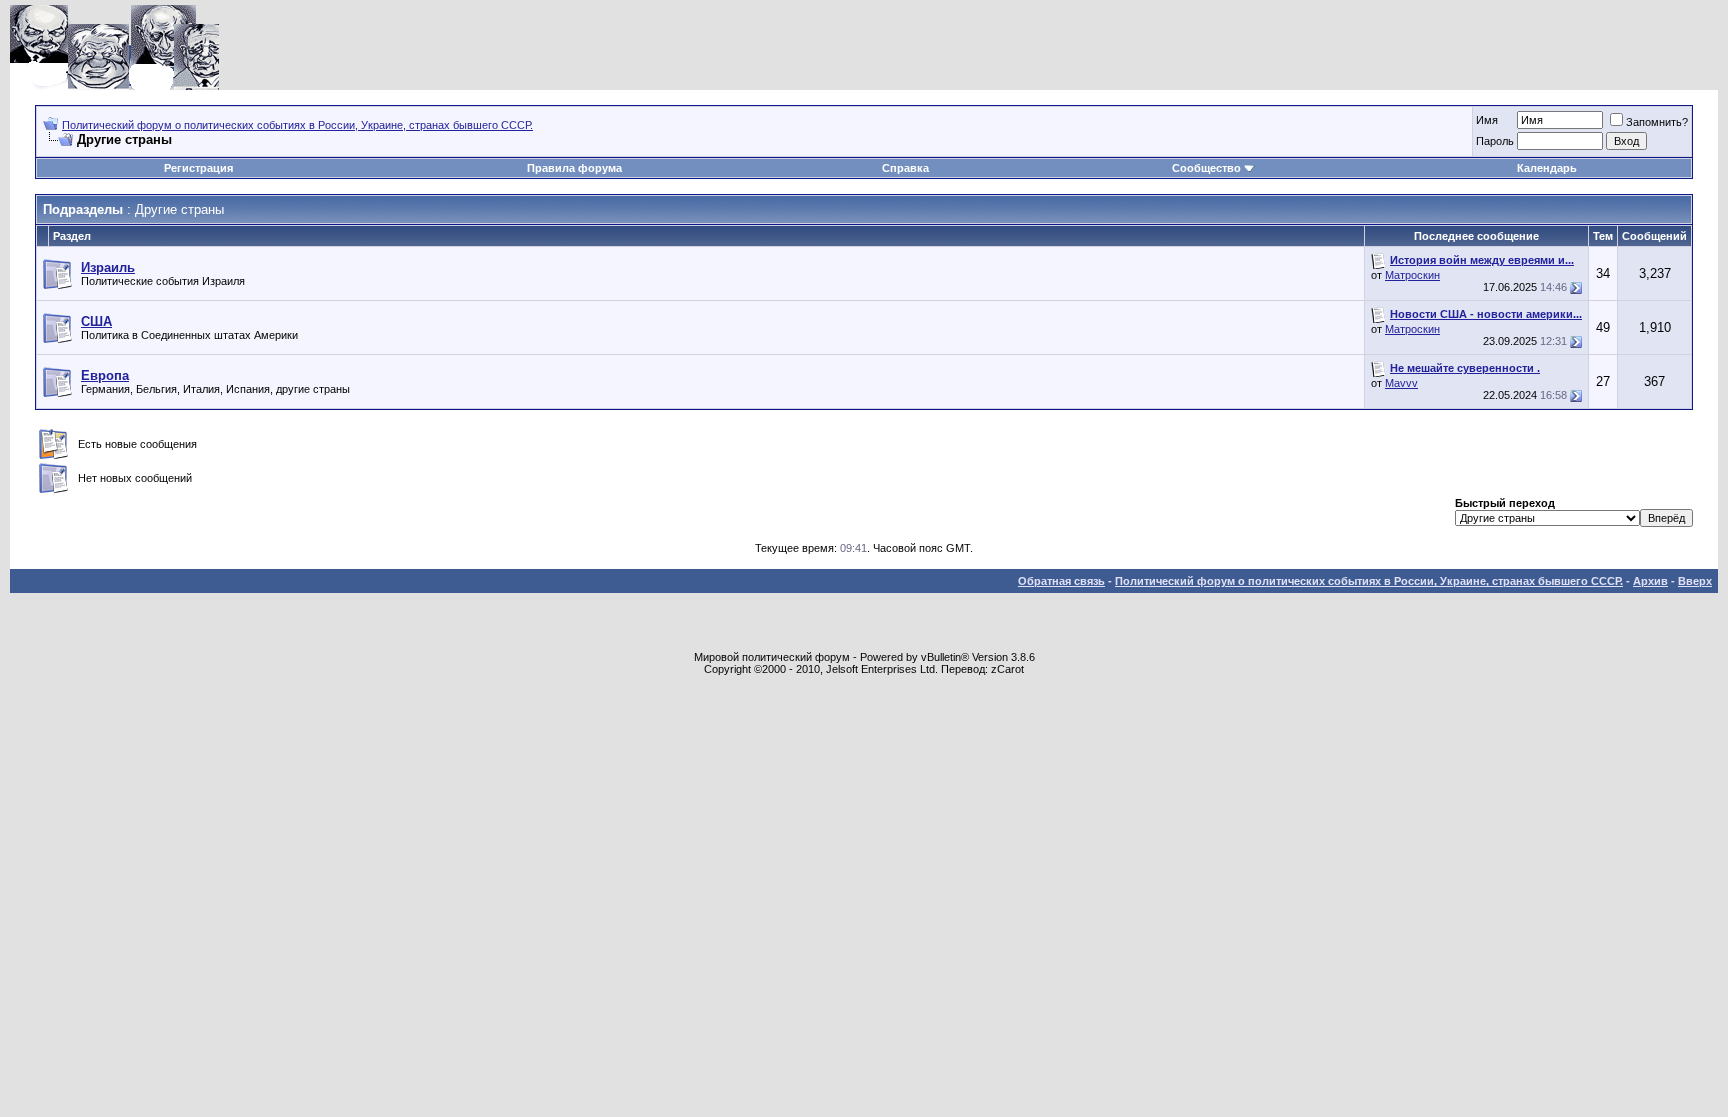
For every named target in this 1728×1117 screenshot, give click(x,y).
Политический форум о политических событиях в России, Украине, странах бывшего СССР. (297, 125)
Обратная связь (1061, 581)
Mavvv (1401, 383)
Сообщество (1206, 168)
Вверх (1695, 581)
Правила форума (574, 168)
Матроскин (1412, 275)
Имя (1487, 120)
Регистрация (198, 168)
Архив (1650, 581)
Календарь (1547, 168)
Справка (905, 168)
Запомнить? (1657, 122)
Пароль (1495, 141)
